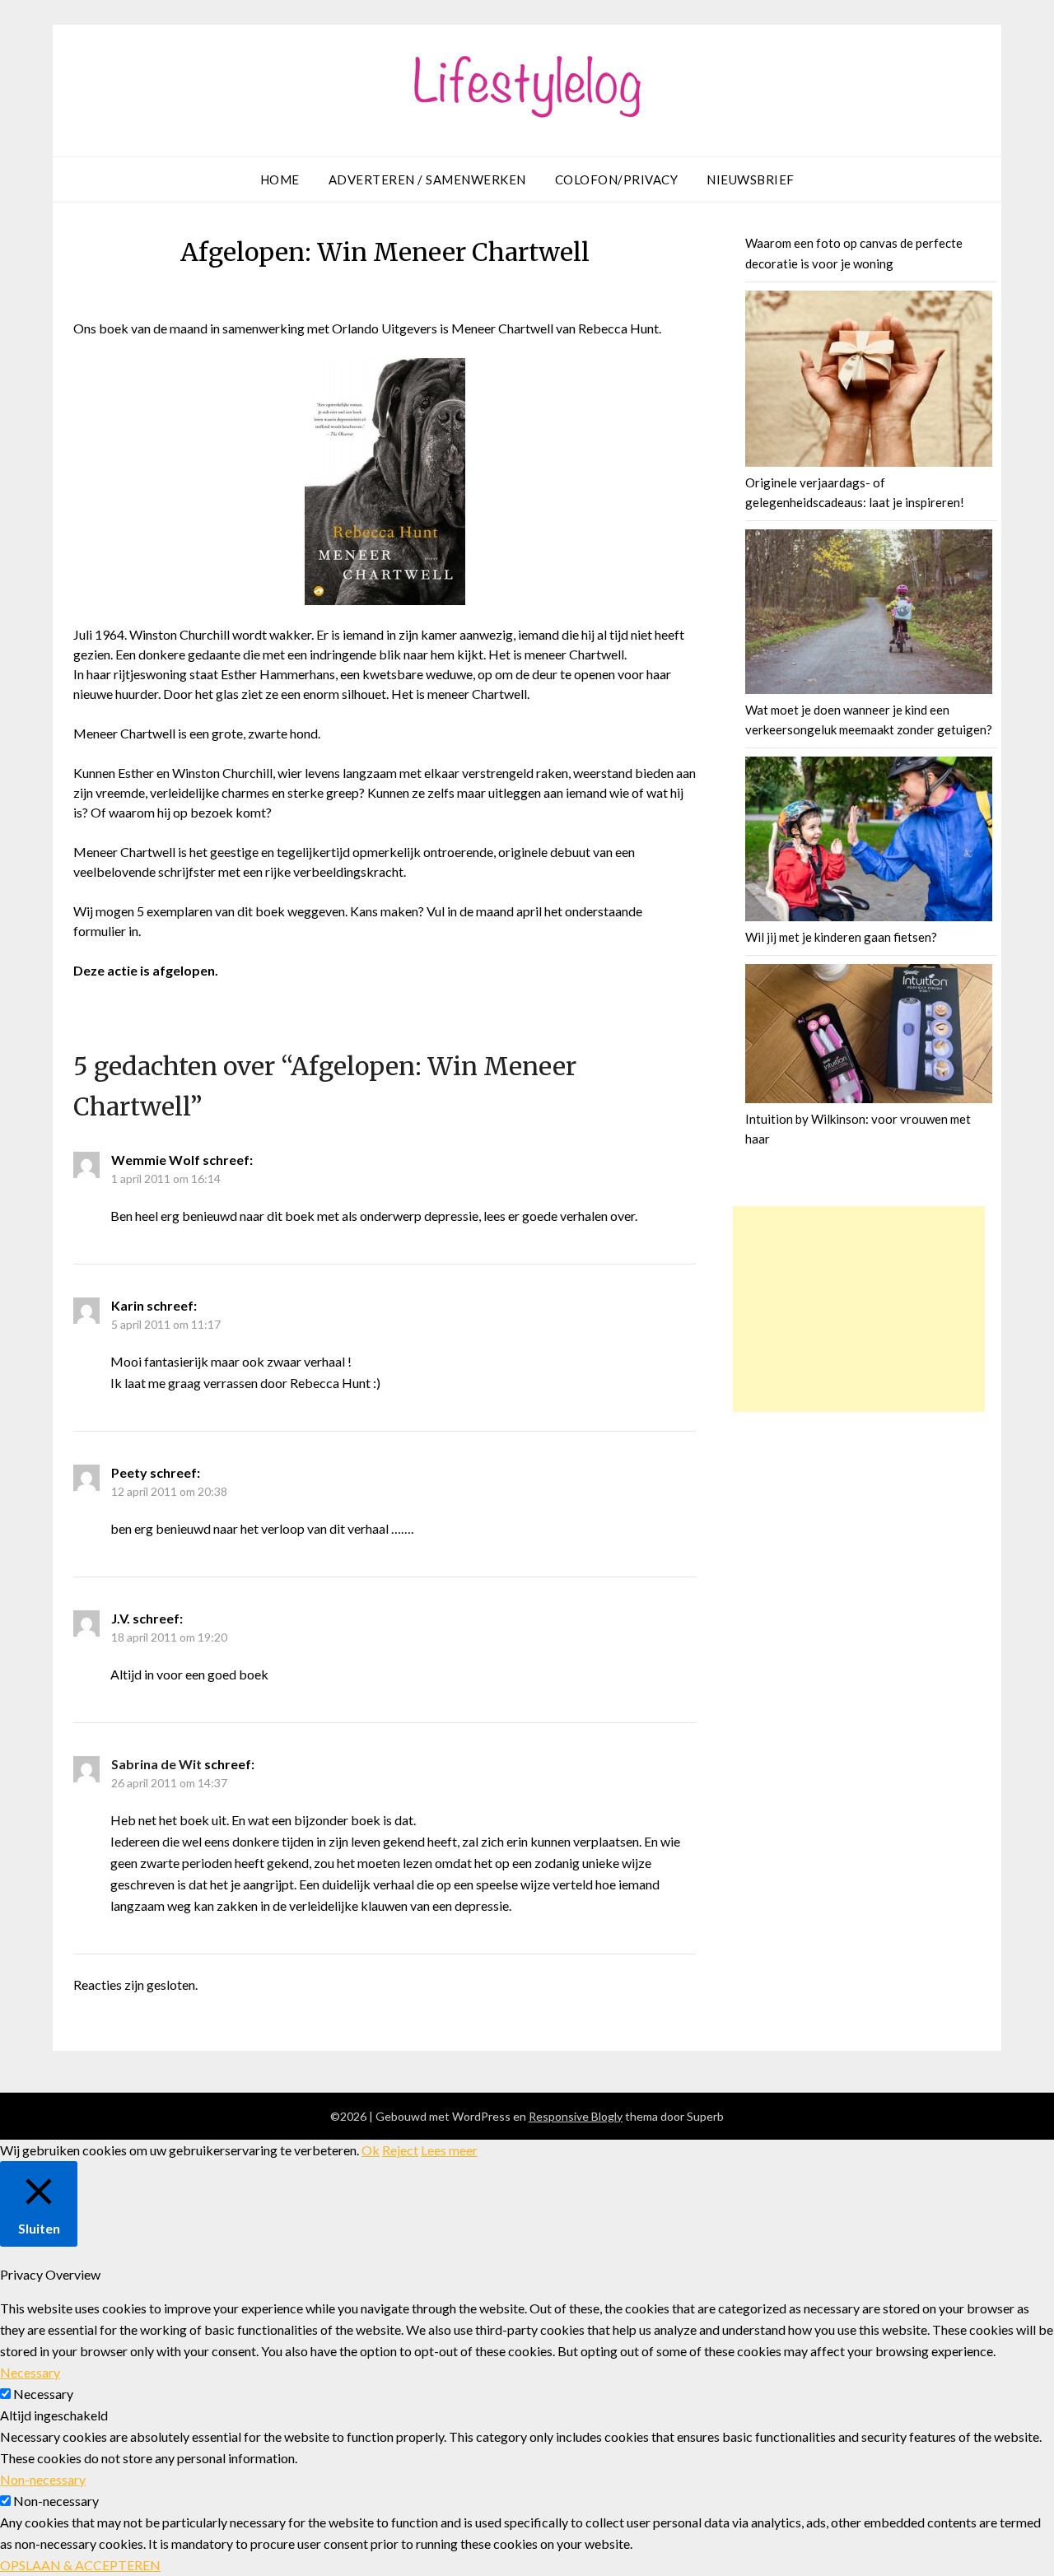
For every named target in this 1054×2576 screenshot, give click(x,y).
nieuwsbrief (751, 179)
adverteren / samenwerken (427, 179)
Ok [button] (371, 2150)
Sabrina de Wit (156, 1764)
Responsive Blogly (576, 2116)
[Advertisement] (859, 1309)
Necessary (43, 2394)
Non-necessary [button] (43, 2479)
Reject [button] (400, 2150)
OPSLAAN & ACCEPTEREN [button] (80, 2565)
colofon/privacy (617, 179)
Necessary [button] (30, 2372)
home (280, 179)
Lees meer (449, 2150)
